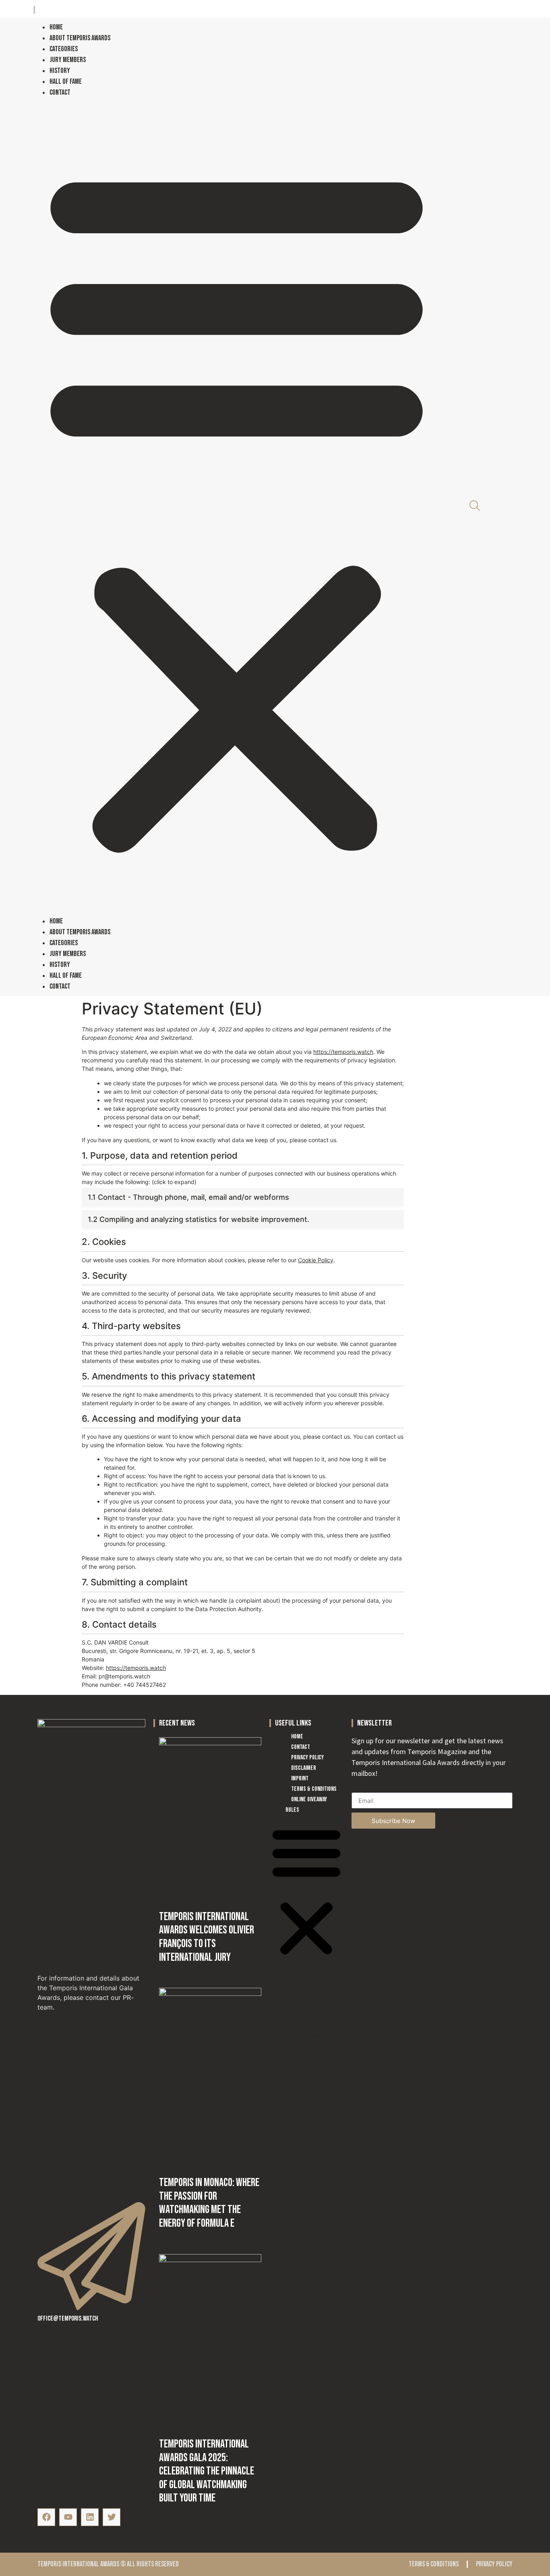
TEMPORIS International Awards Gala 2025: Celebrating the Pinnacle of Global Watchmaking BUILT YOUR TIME (207, 2471)
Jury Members (68, 60)
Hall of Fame (66, 82)
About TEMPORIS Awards (80, 38)
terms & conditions (434, 2564)
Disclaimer (304, 1768)
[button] (237, 507)
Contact (60, 92)
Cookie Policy (316, 1260)
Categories (64, 49)
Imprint (300, 1779)
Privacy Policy (307, 1758)
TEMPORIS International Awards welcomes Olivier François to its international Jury (207, 1937)
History (60, 71)
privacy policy (494, 2564)
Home (56, 27)
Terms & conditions (314, 1789)
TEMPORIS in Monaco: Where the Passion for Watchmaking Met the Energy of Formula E (209, 2203)
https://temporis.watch (343, 1052)
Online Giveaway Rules (306, 1805)
